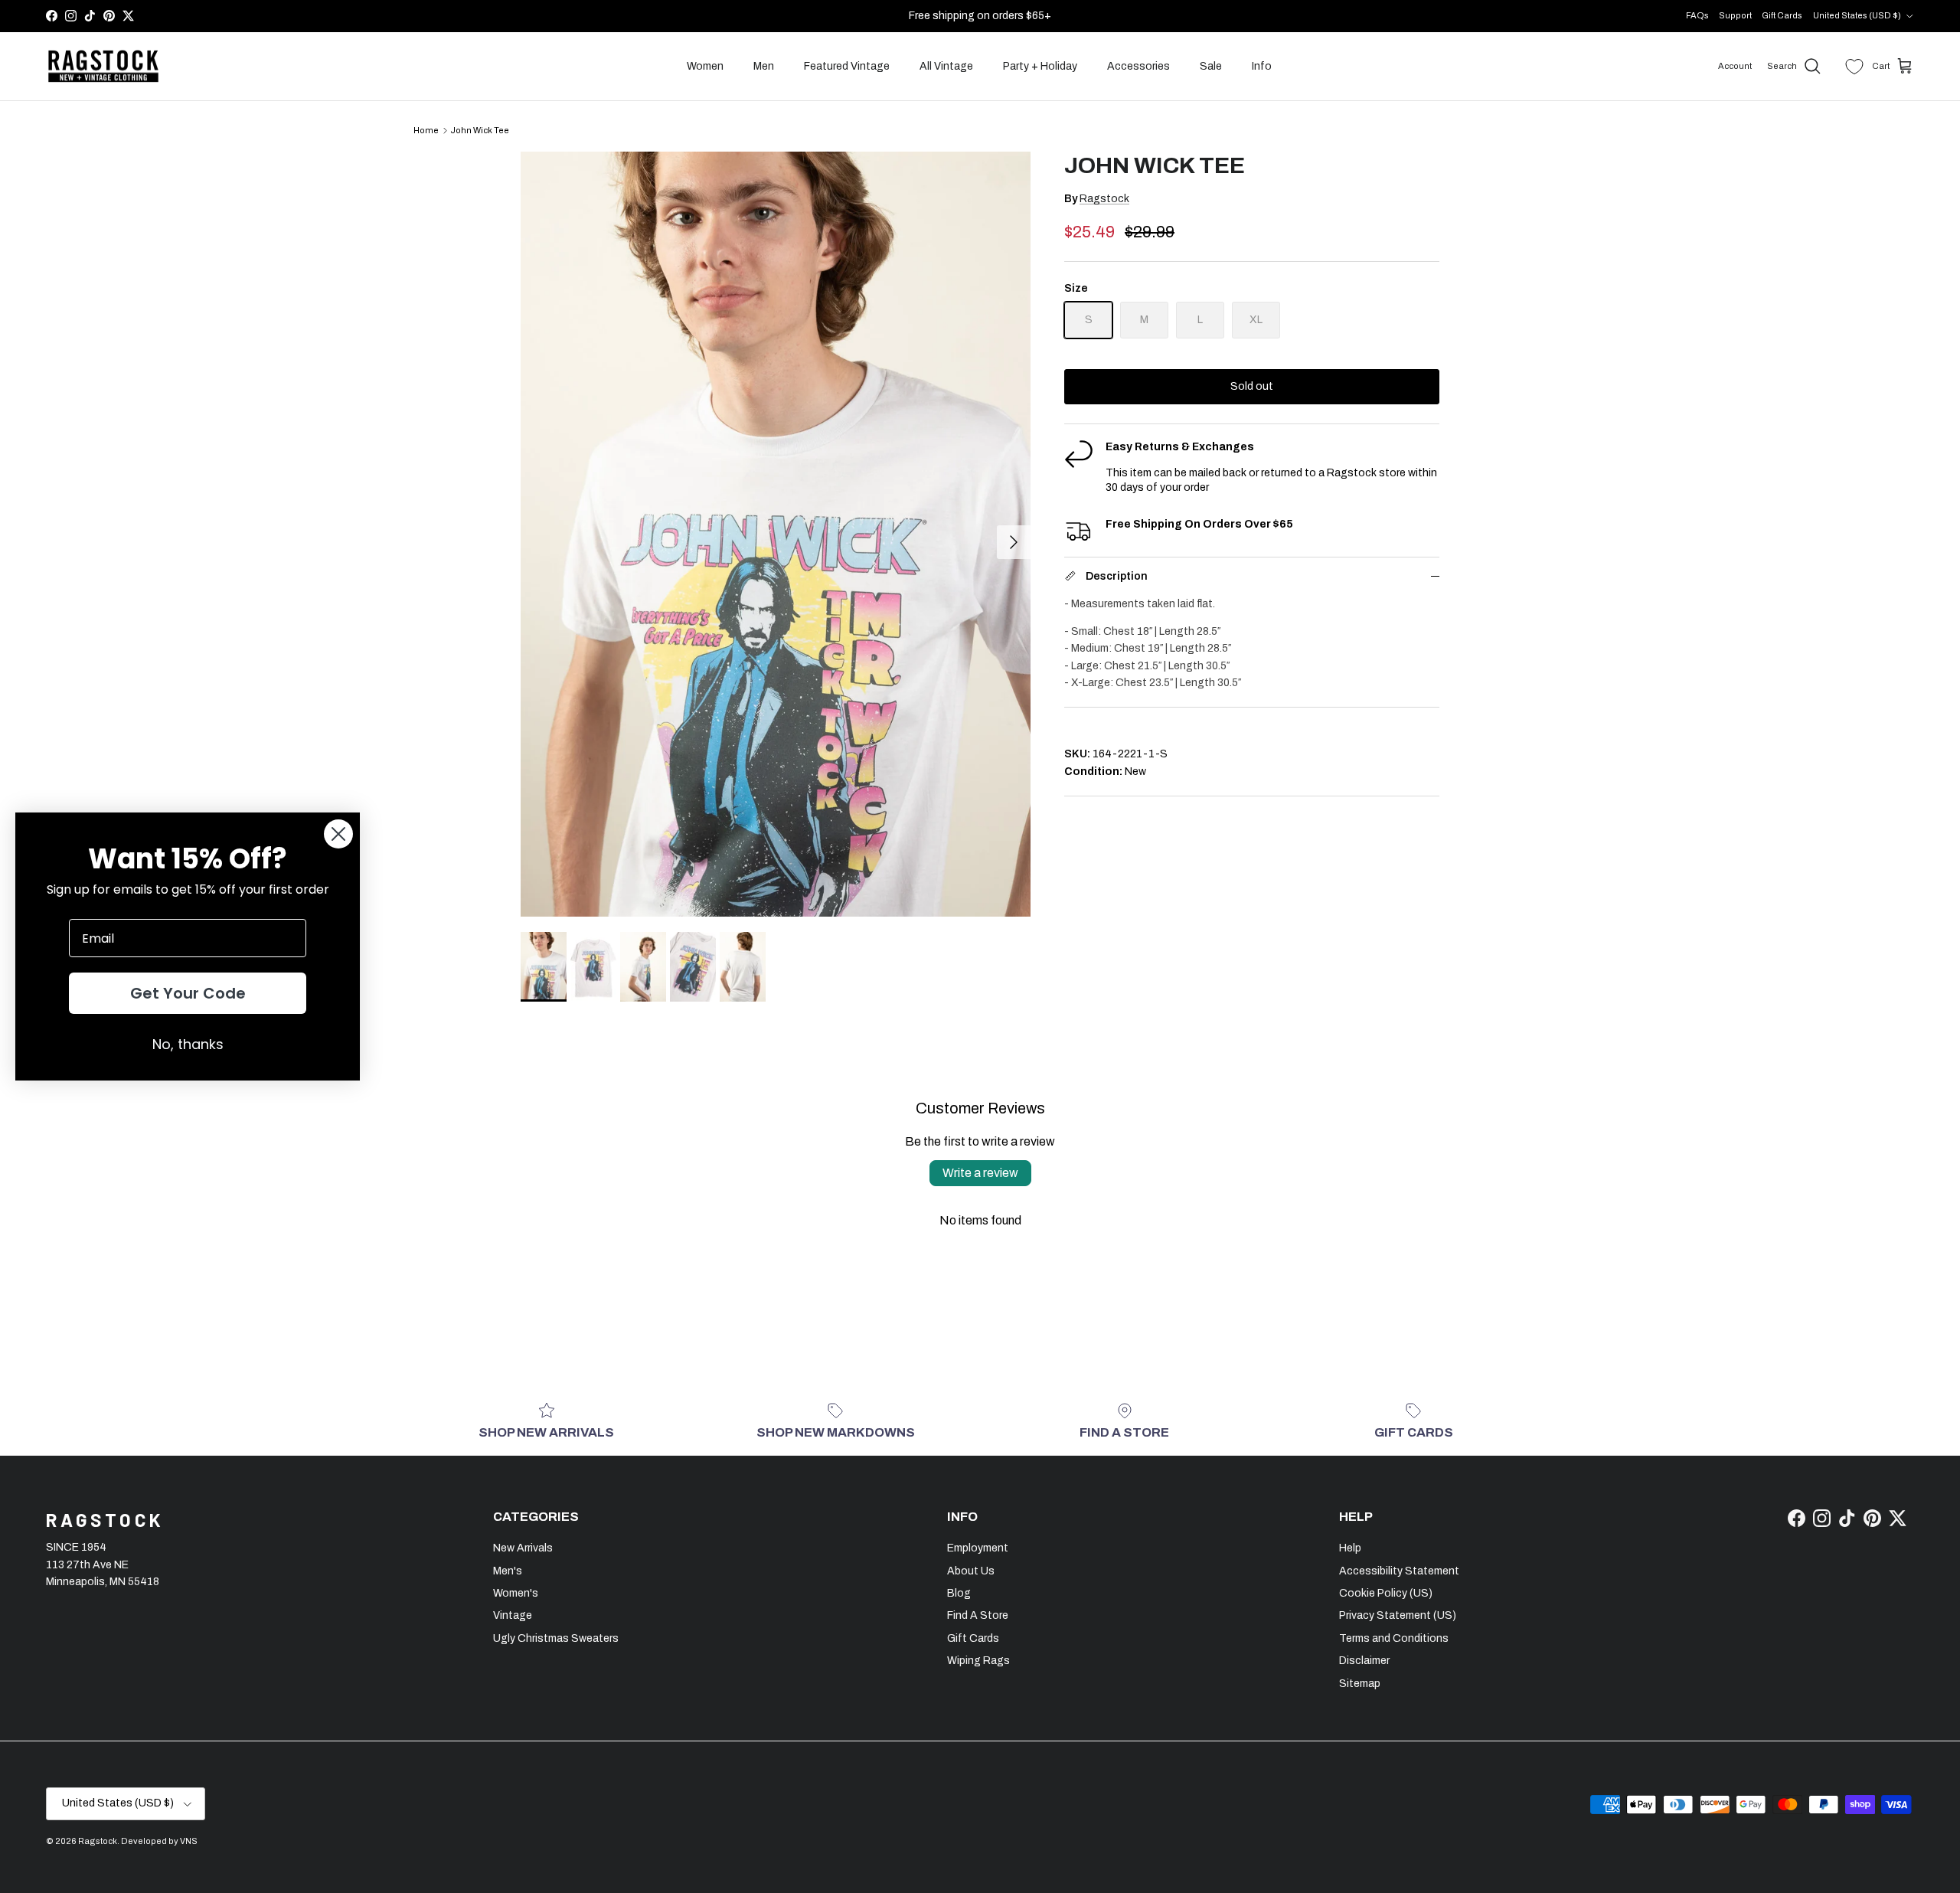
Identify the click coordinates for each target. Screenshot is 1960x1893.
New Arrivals (523, 1548)
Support (1735, 15)
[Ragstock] (103, 67)
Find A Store (978, 1615)
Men (764, 66)
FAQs (1697, 15)
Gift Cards (1782, 15)
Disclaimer (1364, 1661)
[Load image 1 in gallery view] (776, 534)
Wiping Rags (978, 1661)
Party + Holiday (1040, 66)
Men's (508, 1571)
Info (1262, 66)
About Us (971, 1571)
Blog (959, 1593)
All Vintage (946, 66)
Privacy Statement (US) (1398, 1615)
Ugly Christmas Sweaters (556, 1638)
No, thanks (188, 1044)
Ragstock (1104, 199)
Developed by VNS (159, 1841)
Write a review (980, 1173)
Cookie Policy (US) (1386, 1593)
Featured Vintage (847, 66)
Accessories (1138, 66)
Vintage (513, 1615)
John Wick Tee (480, 130)
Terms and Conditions (1394, 1638)
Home (426, 130)
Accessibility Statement (1399, 1571)
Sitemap (1360, 1684)
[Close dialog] (338, 834)
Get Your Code (188, 993)
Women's (516, 1593)
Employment (978, 1548)
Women (705, 66)
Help (1350, 1548)
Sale (1211, 66)
